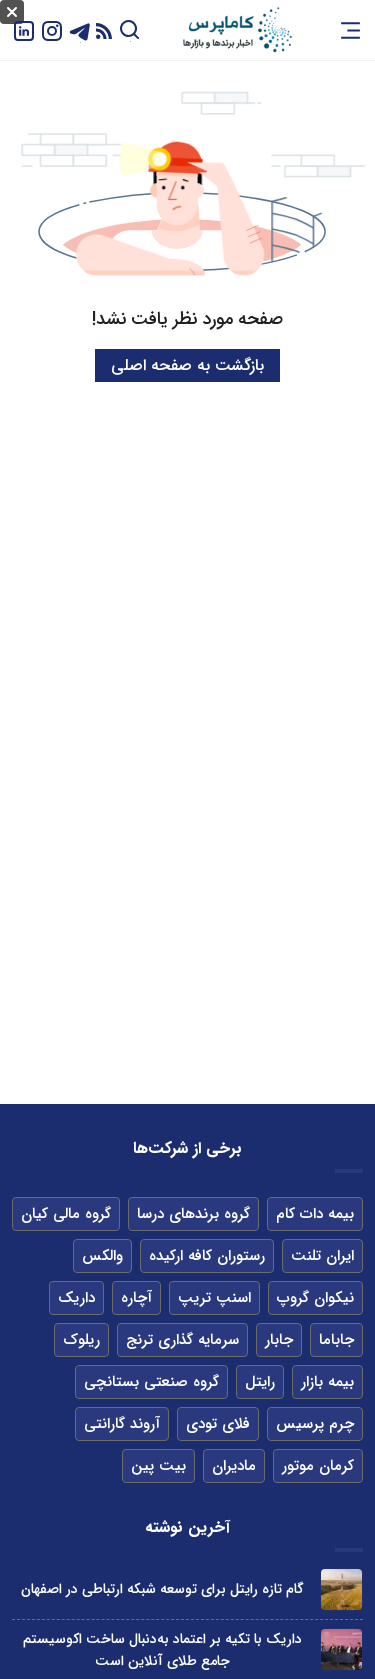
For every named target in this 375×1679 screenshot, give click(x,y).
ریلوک (81, 1340)
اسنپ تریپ (214, 1298)
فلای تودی (218, 1424)
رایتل (260, 1382)
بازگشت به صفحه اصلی (187, 365)
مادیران (234, 1466)
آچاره (136, 1298)
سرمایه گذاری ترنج (182, 1340)
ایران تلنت (322, 1256)
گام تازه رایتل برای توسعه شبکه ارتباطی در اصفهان (162, 1589)
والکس (102, 1256)
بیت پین (158, 1466)
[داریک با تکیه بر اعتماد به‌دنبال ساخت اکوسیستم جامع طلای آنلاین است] (341, 1649)
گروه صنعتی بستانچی (151, 1382)
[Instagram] (52, 29)
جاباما (336, 1340)
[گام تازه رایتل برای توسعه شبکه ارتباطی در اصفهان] (341, 1589)
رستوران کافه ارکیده (207, 1256)
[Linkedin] (24, 29)
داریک (76, 1298)
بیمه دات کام (315, 1214)
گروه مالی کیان (66, 1214)
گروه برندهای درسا (193, 1214)
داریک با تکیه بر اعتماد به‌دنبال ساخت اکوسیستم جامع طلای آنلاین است (162, 1650)
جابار (279, 1340)
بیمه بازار (327, 1382)
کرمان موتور (318, 1466)
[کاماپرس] (237, 30)
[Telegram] (80, 29)
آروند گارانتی (122, 1424)
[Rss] (104, 30)
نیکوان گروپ (315, 1298)
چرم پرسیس (315, 1424)
